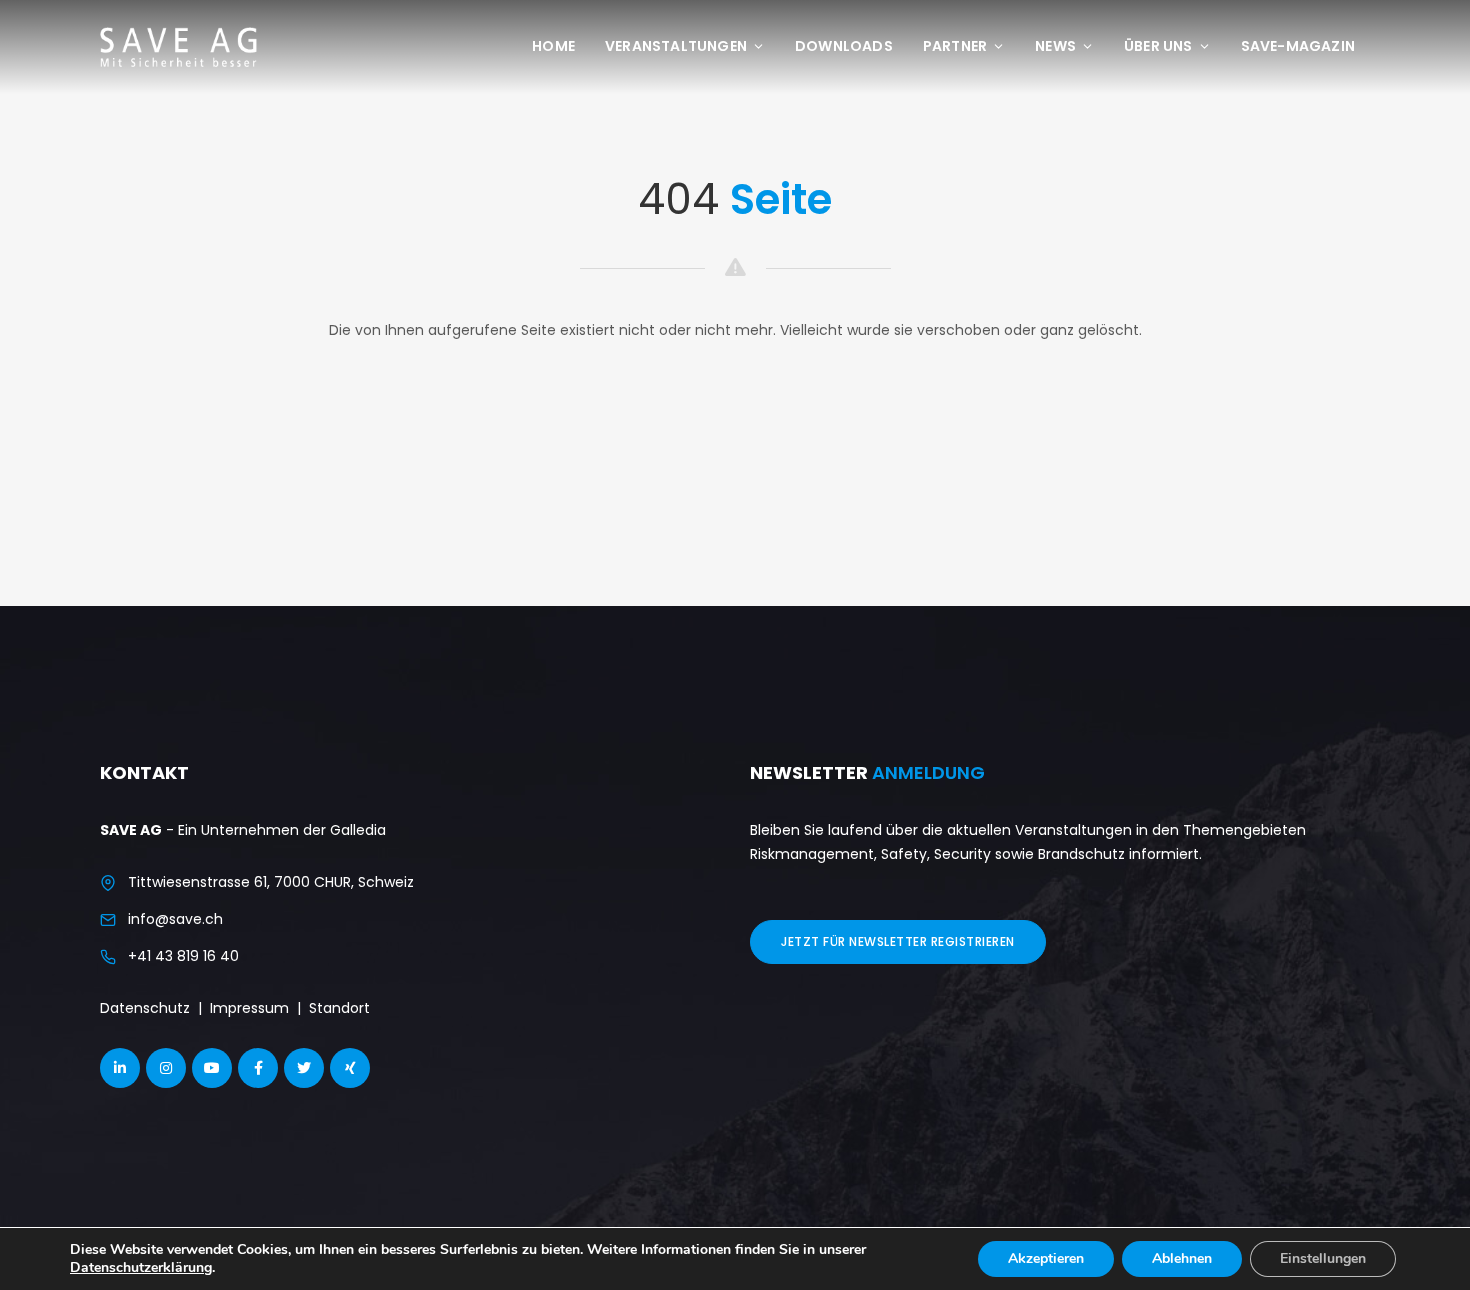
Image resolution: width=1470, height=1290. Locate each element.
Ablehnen (1182, 1258)
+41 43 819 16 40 (183, 956)
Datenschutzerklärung (141, 1267)
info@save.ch (175, 919)
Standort (339, 1008)
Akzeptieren (1046, 1258)
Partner (955, 46)
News (1055, 46)
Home (553, 46)
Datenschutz (145, 1008)
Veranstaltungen (676, 46)
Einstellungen (1323, 1258)
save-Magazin (1298, 46)
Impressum (249, 1008)
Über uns (1158, 46)
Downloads (844, 46)
